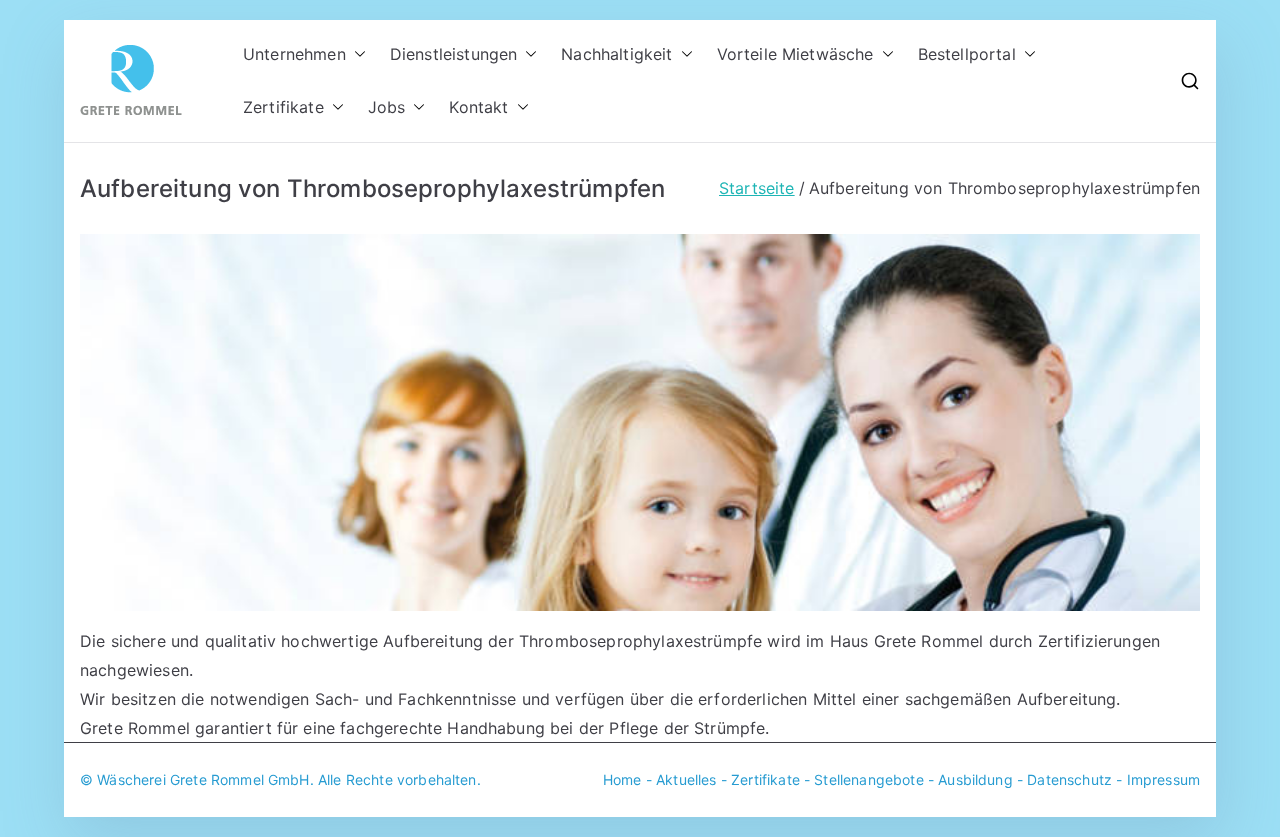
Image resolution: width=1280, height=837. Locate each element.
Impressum (1163, 779)
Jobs (387, 107)
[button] (356, 54)
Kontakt (478, 107)
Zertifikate (283, 107)
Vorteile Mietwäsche (795, 54)
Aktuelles (686, 779)
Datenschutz (1069, 779)
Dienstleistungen (454, 54)
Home (622, 779)
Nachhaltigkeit (616, 54)
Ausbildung (975, 779)
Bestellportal (967, 54)
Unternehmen (294, 54)
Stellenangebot (864, 779)
